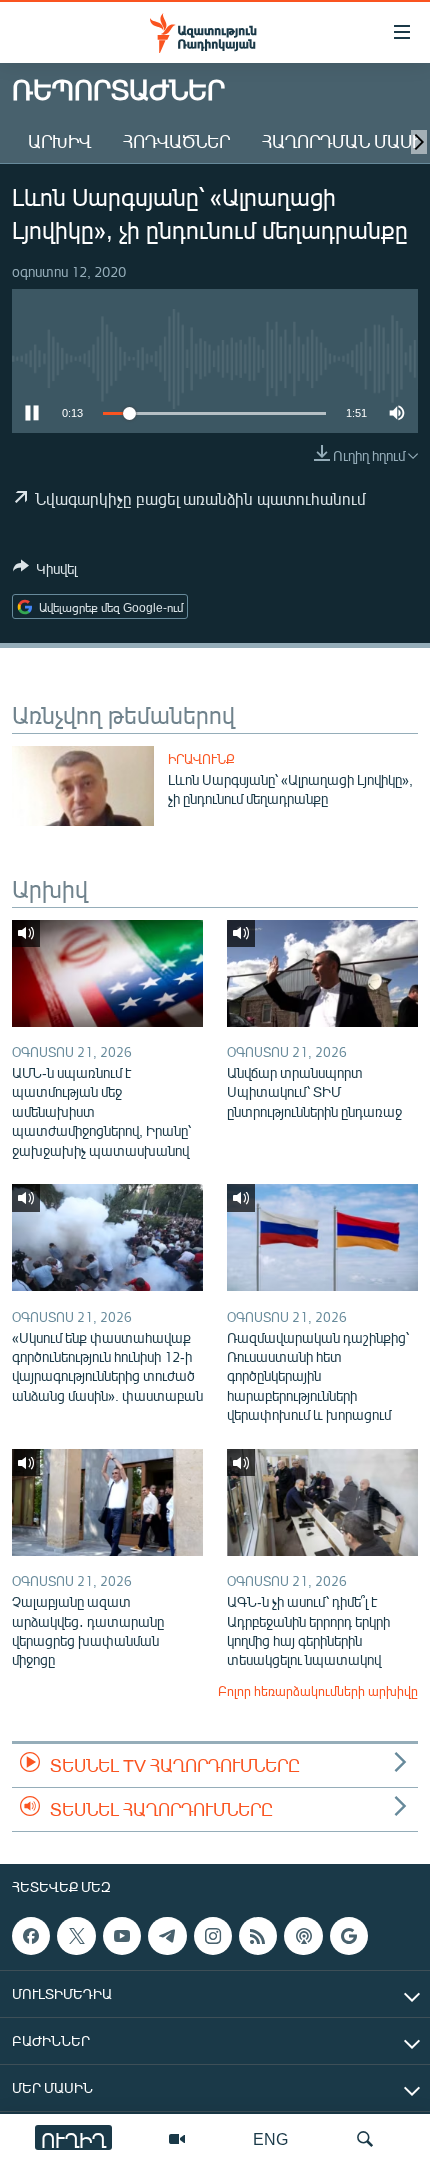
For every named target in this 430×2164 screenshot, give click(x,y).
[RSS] (258, 1936)
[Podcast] (303, 1936)
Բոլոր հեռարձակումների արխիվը (318, 1691)
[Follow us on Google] (349, 1936)
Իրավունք (201, 759)
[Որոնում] (365, 2139)
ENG (270, 2138)
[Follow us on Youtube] (122, 1936)
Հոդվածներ (176, 141)
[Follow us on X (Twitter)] (76, 1936)
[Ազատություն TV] (177, 2139)
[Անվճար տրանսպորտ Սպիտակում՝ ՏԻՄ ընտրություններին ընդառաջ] (322, 973)
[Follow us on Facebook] (31, 1936)
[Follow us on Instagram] (213, 1936)
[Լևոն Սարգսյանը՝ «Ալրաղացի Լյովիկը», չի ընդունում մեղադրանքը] (83, 786)
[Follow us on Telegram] (167, 1936)
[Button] (45, 572)
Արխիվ (59, 141)
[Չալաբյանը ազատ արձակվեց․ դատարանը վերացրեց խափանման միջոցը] (107, 1502)
